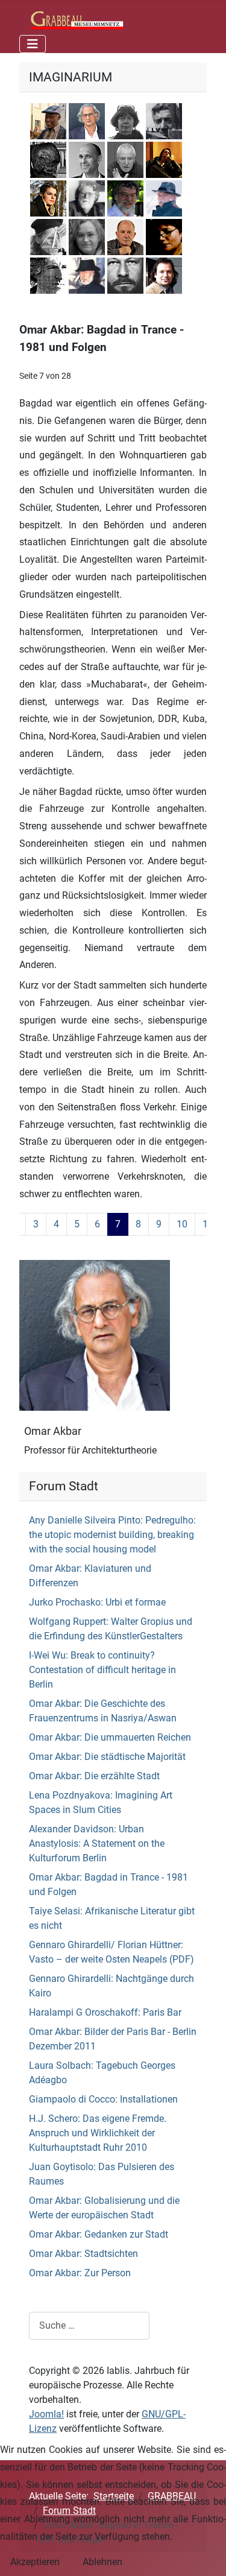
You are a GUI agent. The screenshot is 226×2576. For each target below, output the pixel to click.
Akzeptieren (35, 2562)
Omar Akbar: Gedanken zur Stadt (99, 2234)
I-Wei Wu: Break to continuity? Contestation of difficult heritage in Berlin (102, 1670)
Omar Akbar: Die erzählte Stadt (94, 1776)
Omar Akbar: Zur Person (80, 2273)
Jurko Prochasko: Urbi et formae (97, 1602)
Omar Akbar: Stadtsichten (83, 2254)
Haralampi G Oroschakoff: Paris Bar (105, 2012)
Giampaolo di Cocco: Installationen (103, 2099)
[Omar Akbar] (95, 1334)
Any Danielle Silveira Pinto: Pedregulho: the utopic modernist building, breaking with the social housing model (112, 1535)
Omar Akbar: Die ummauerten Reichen (110, 1737)
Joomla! (46, 2414)
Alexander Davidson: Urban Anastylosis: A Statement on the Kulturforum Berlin (97, 1843)
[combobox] (89, 2325)
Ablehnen (102, 2562)
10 (182, 1224)
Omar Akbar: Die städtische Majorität (107, 1757)
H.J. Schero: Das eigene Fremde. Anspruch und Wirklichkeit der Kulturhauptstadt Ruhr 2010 (98, 2133)
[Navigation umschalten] (33, 44)
